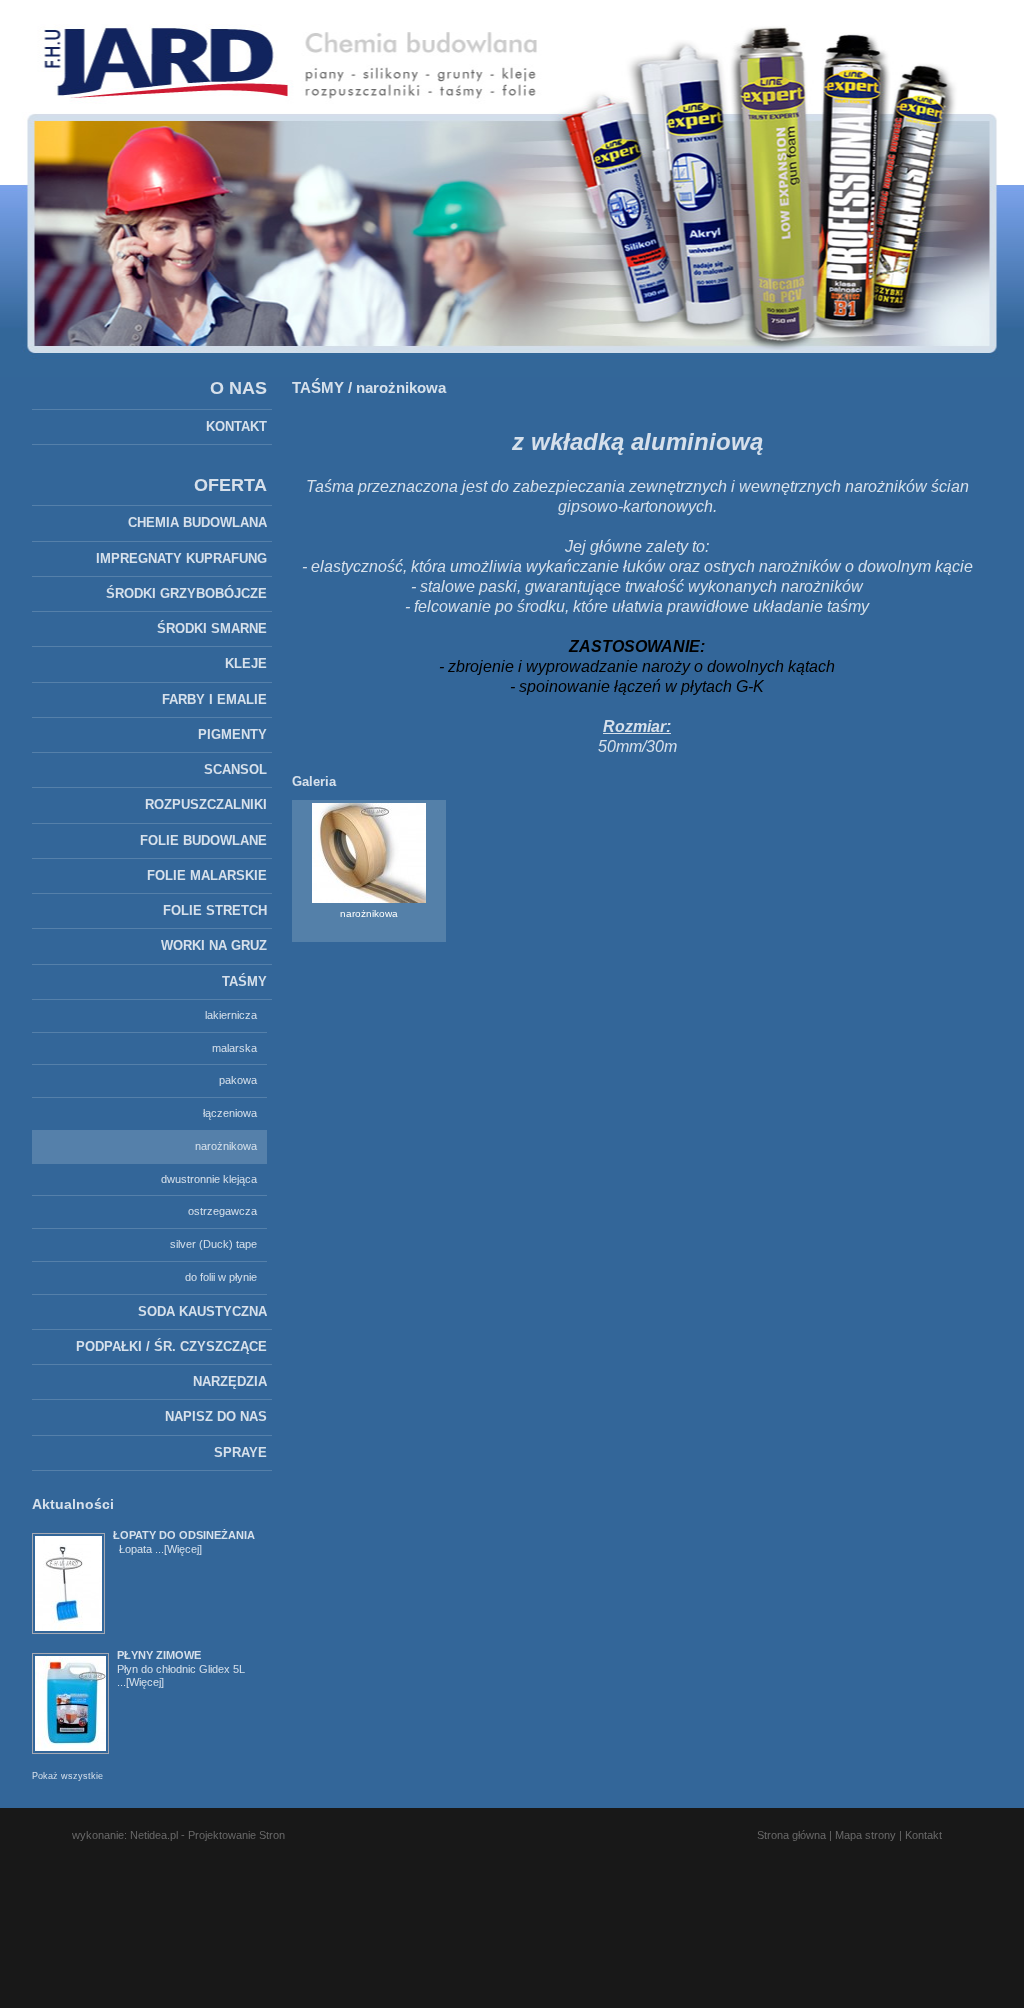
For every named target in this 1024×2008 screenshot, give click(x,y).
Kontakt (923, 1835)
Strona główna (791, 1835)
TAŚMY (318, 387)
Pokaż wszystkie (67, 1776)
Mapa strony (865, 1835)
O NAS (238, 388)
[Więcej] (183, 1549)
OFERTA (230, 485)
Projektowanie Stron (236, 1835)
